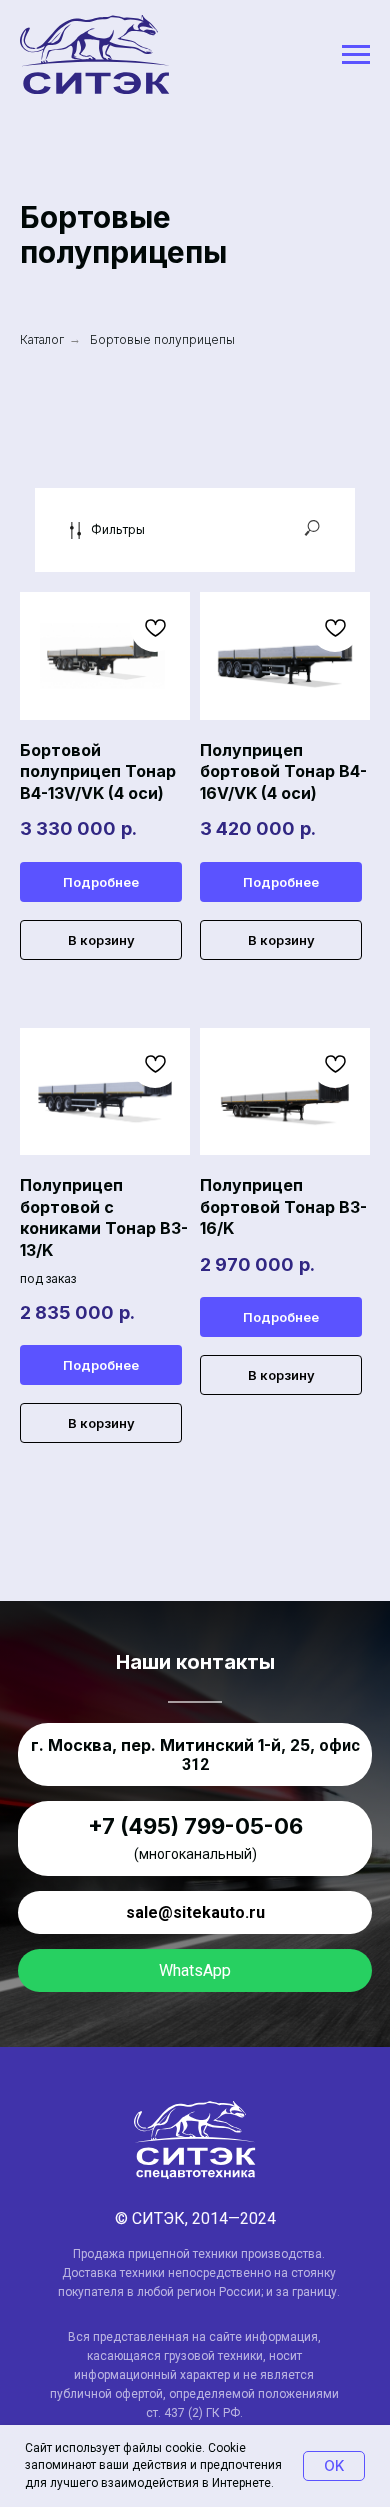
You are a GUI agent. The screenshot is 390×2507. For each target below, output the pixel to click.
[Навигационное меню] (356, 55)
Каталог (42, 339)
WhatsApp (195, 1970)
